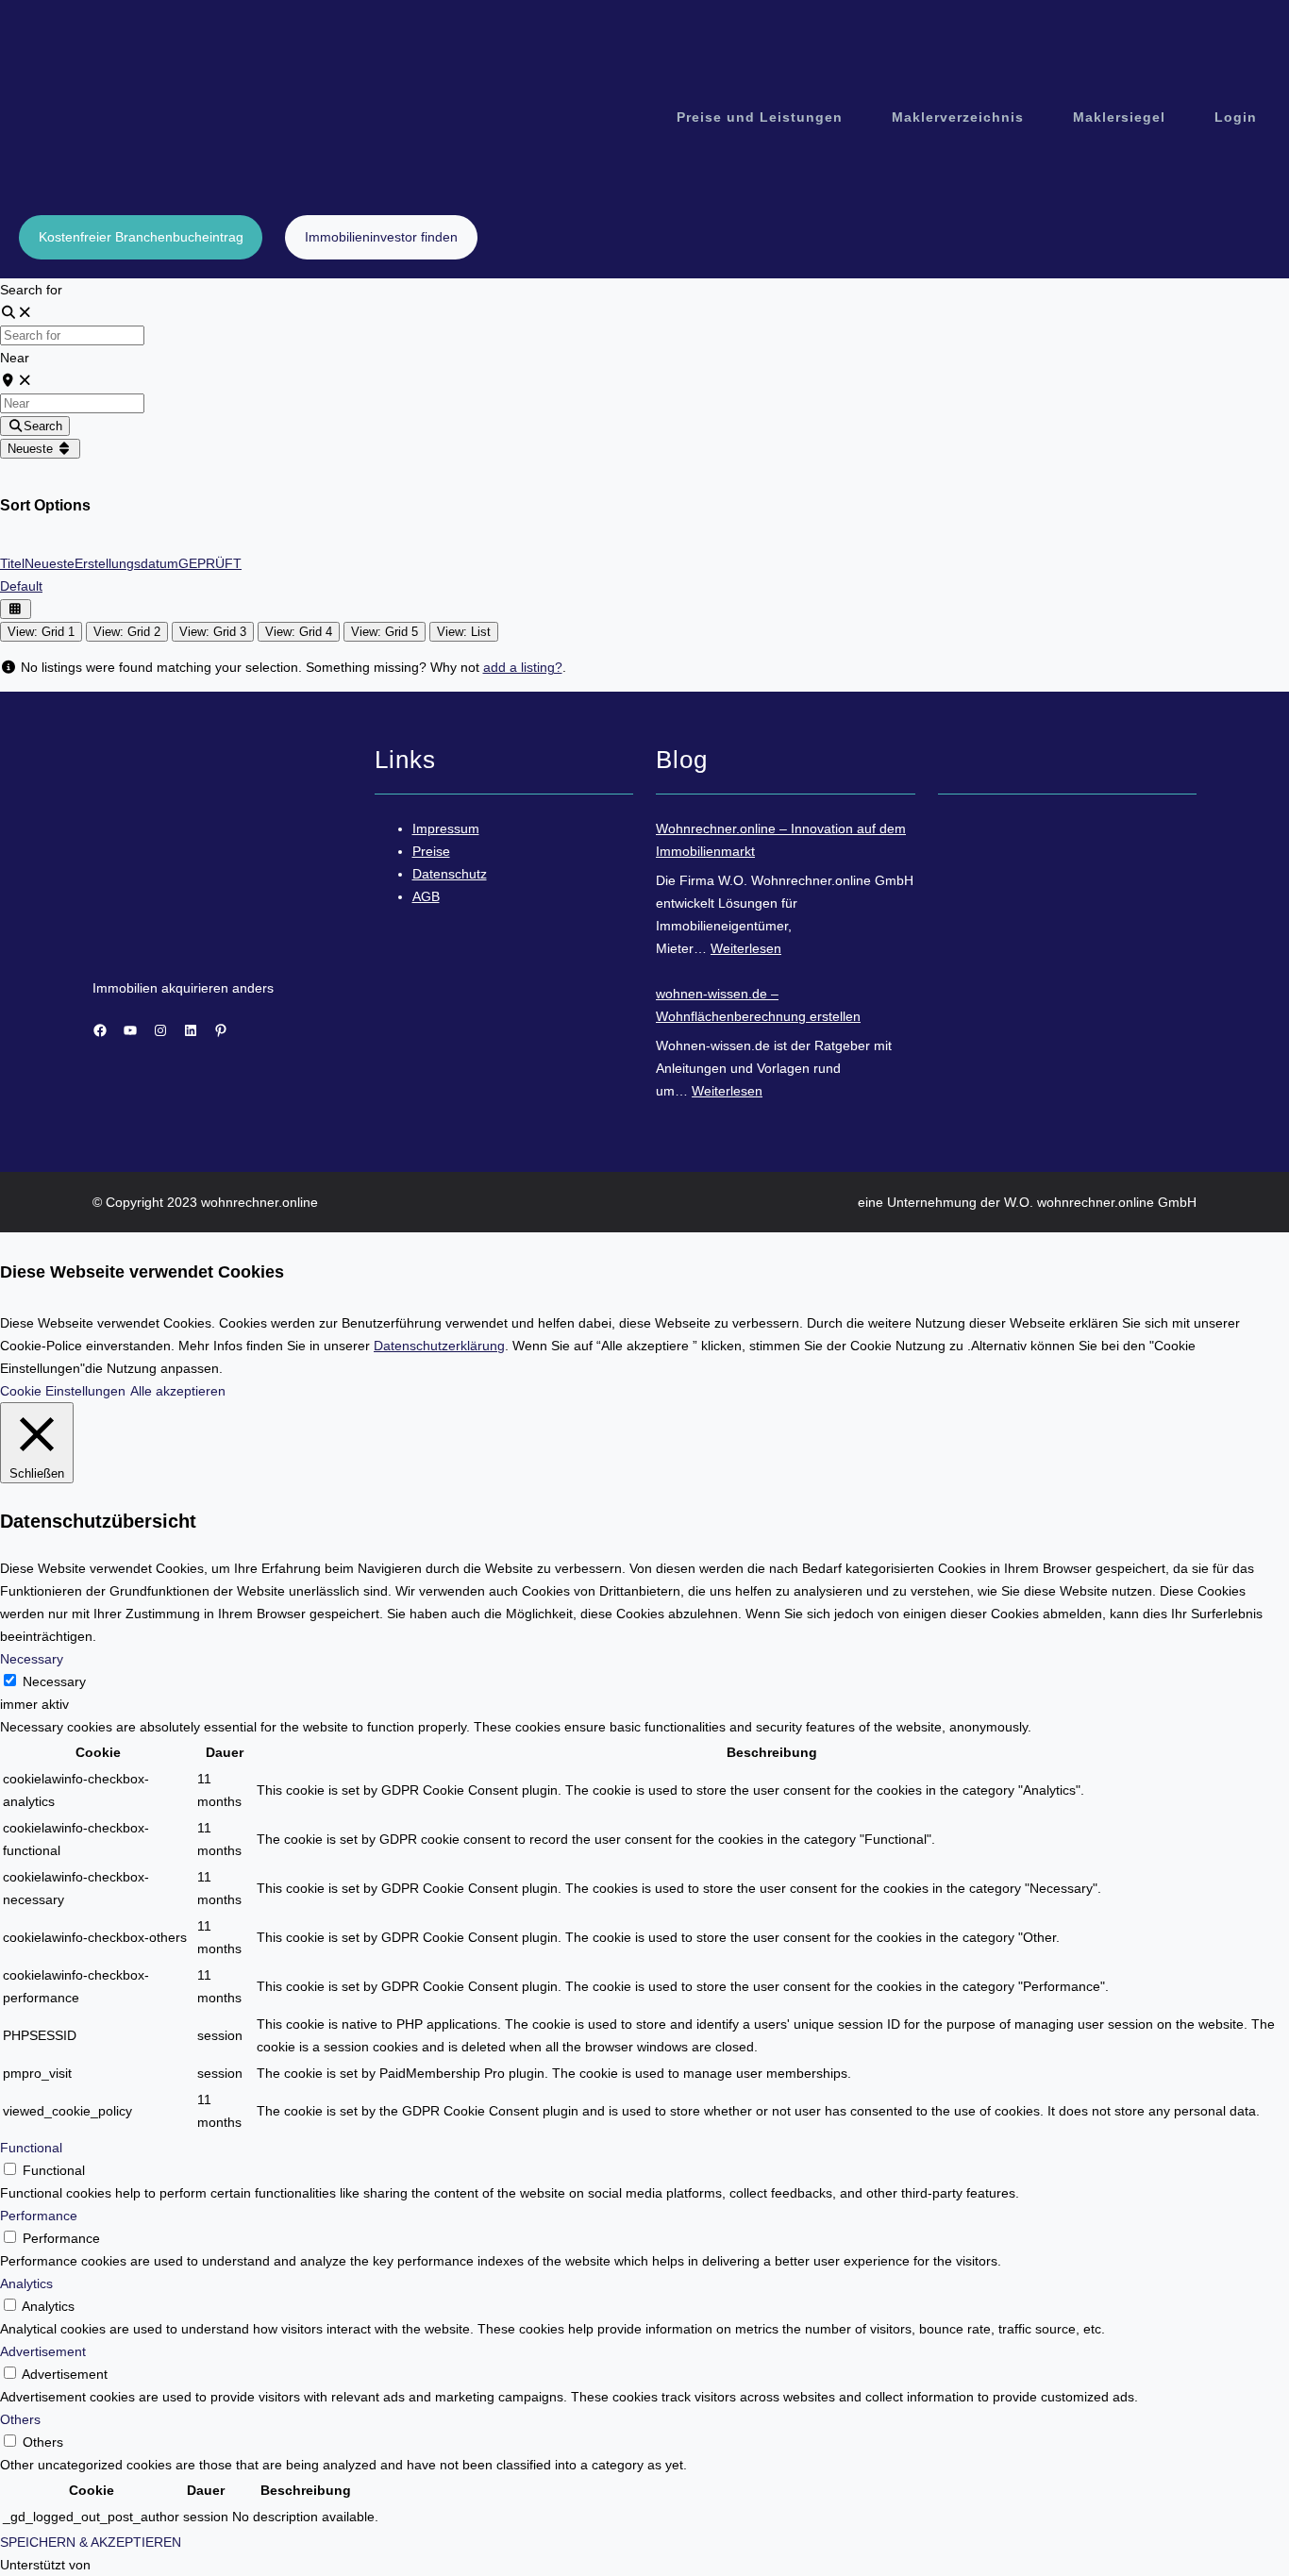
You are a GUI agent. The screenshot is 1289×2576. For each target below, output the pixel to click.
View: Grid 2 (127, 632)
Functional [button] (31, 2148)
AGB (426, 896)
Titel (12, 563)
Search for (31, 290)
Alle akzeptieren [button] (178, 1391)
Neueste (32, 449)
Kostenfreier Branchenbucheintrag (141, 237)
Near (15, 358)
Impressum (446, 828)
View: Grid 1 (41, 632)
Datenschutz (450, 874)
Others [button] (20, 2419)
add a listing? (523, 667)
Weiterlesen (746, 948)
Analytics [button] (26, 2283)
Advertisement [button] (43, 2351)
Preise (431, 851)
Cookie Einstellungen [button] (63, 1391)
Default (21, 586)
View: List (464, 632)
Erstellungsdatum (126, 563)
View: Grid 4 (299, 632)
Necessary (54, 1681)
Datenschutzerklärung (439, 1346)
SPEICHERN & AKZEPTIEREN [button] (91, 2542)
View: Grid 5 (385, 632)
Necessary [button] (32, 1659)
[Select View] (16, 609)
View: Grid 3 (213, 632)
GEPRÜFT (210, 563)
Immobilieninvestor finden (381, 237)
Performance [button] (39, 2216)
